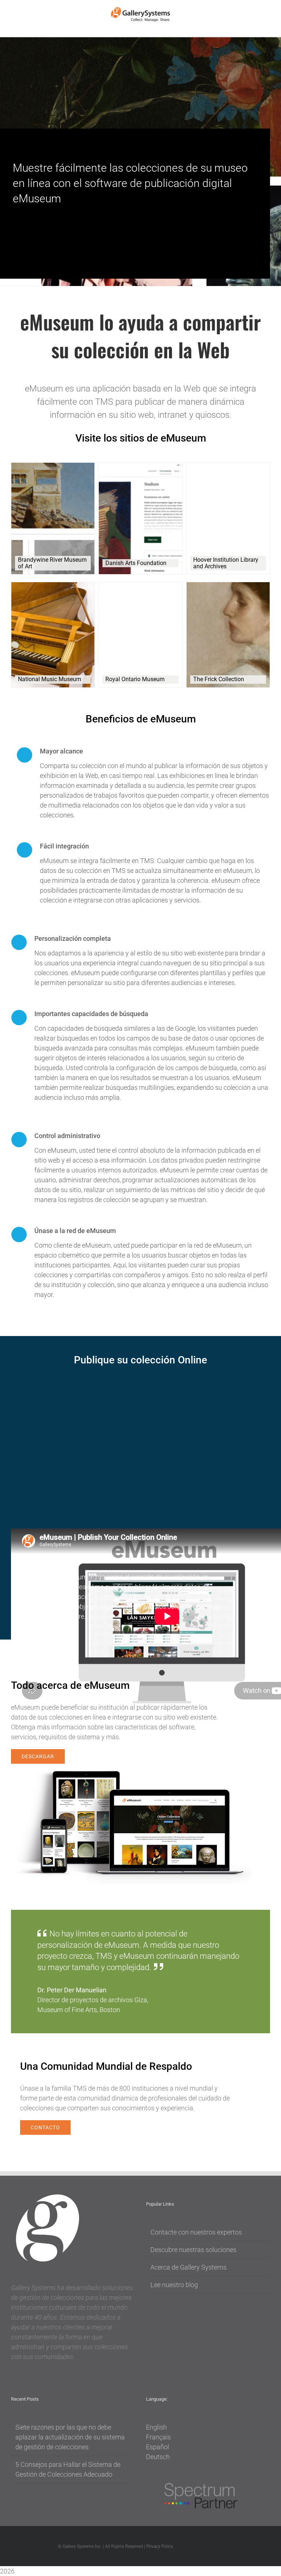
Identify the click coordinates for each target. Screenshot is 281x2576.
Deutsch (158, 2457)
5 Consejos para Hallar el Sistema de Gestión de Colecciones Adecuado (68, 2469)
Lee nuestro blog (174, 2285)
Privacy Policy (160, 2546)
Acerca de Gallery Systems (188, 2267)
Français (158, 2437)
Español (158, 2447)
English (156, 2427)
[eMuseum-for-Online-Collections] (131, 1774)
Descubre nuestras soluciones (193, 2250)
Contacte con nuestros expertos (196, 2232)
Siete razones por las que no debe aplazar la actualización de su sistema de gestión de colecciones (70, 2437)
